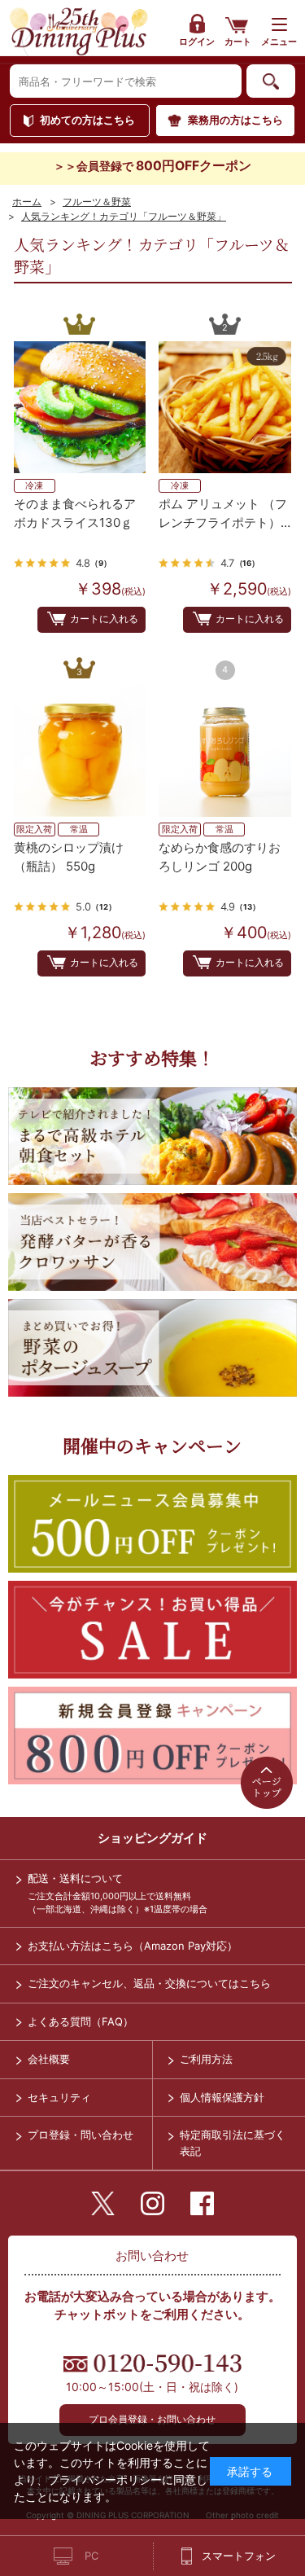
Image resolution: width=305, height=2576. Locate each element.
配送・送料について (75, 1878)
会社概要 (49, 2059)
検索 (271, 81)
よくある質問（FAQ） (81, 2021)
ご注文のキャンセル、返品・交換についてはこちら (149, 1983)
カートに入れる (104, 619)
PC (91, 2556)
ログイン (197, 42)
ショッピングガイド (152, 1838)
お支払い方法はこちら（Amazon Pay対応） (133, 1946)
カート (238, 42)
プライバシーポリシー (105, 2479)
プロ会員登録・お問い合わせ (152, 2419)
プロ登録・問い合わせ (81, 2135)
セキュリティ (59, 2097)
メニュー (279, 42)
